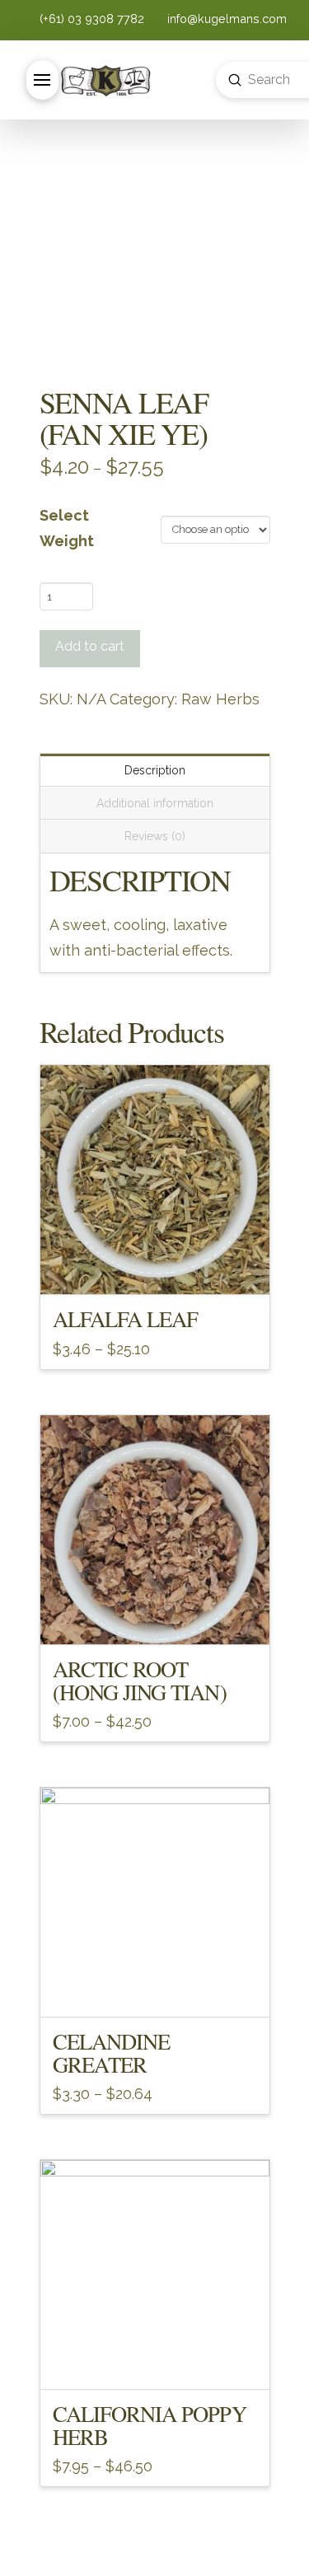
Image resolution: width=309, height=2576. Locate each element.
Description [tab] (155, 770)
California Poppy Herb (150, 2425)
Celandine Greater (112, 2052)
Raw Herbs (220, 699)
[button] (42, 80)
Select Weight (67, 528)
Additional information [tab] (155, 803)
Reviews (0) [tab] (155, 836)
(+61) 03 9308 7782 (94, 19)
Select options (154, 1268)
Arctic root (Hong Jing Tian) (140, 1680)
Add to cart (90, 646)
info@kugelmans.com (225, 19)
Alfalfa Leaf (126, 1318)
